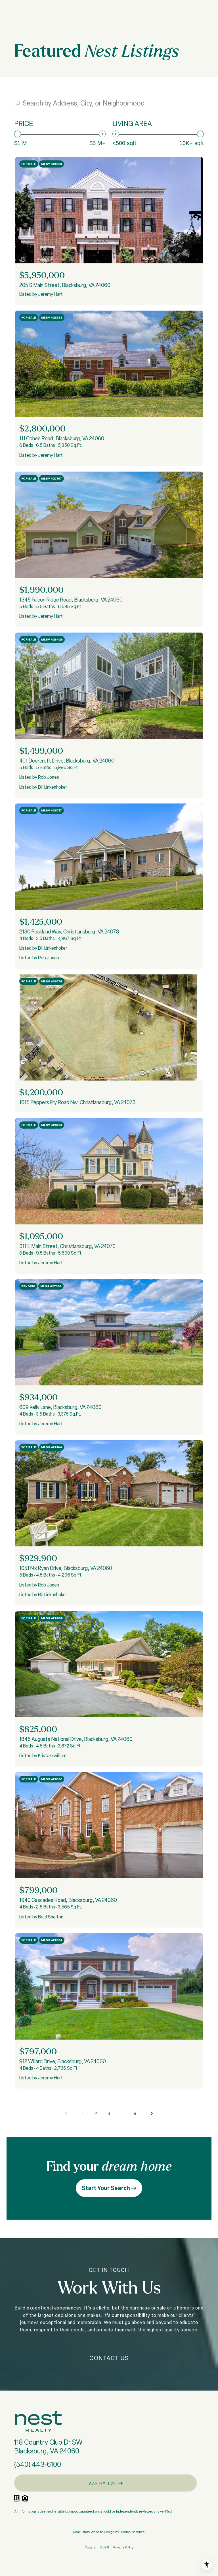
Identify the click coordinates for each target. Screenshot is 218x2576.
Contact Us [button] (109, 2358)
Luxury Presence (132, 2532)
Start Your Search (106, 2188)
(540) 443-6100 (38, 2464)
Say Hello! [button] (102, 2484)
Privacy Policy (123, 2547)
